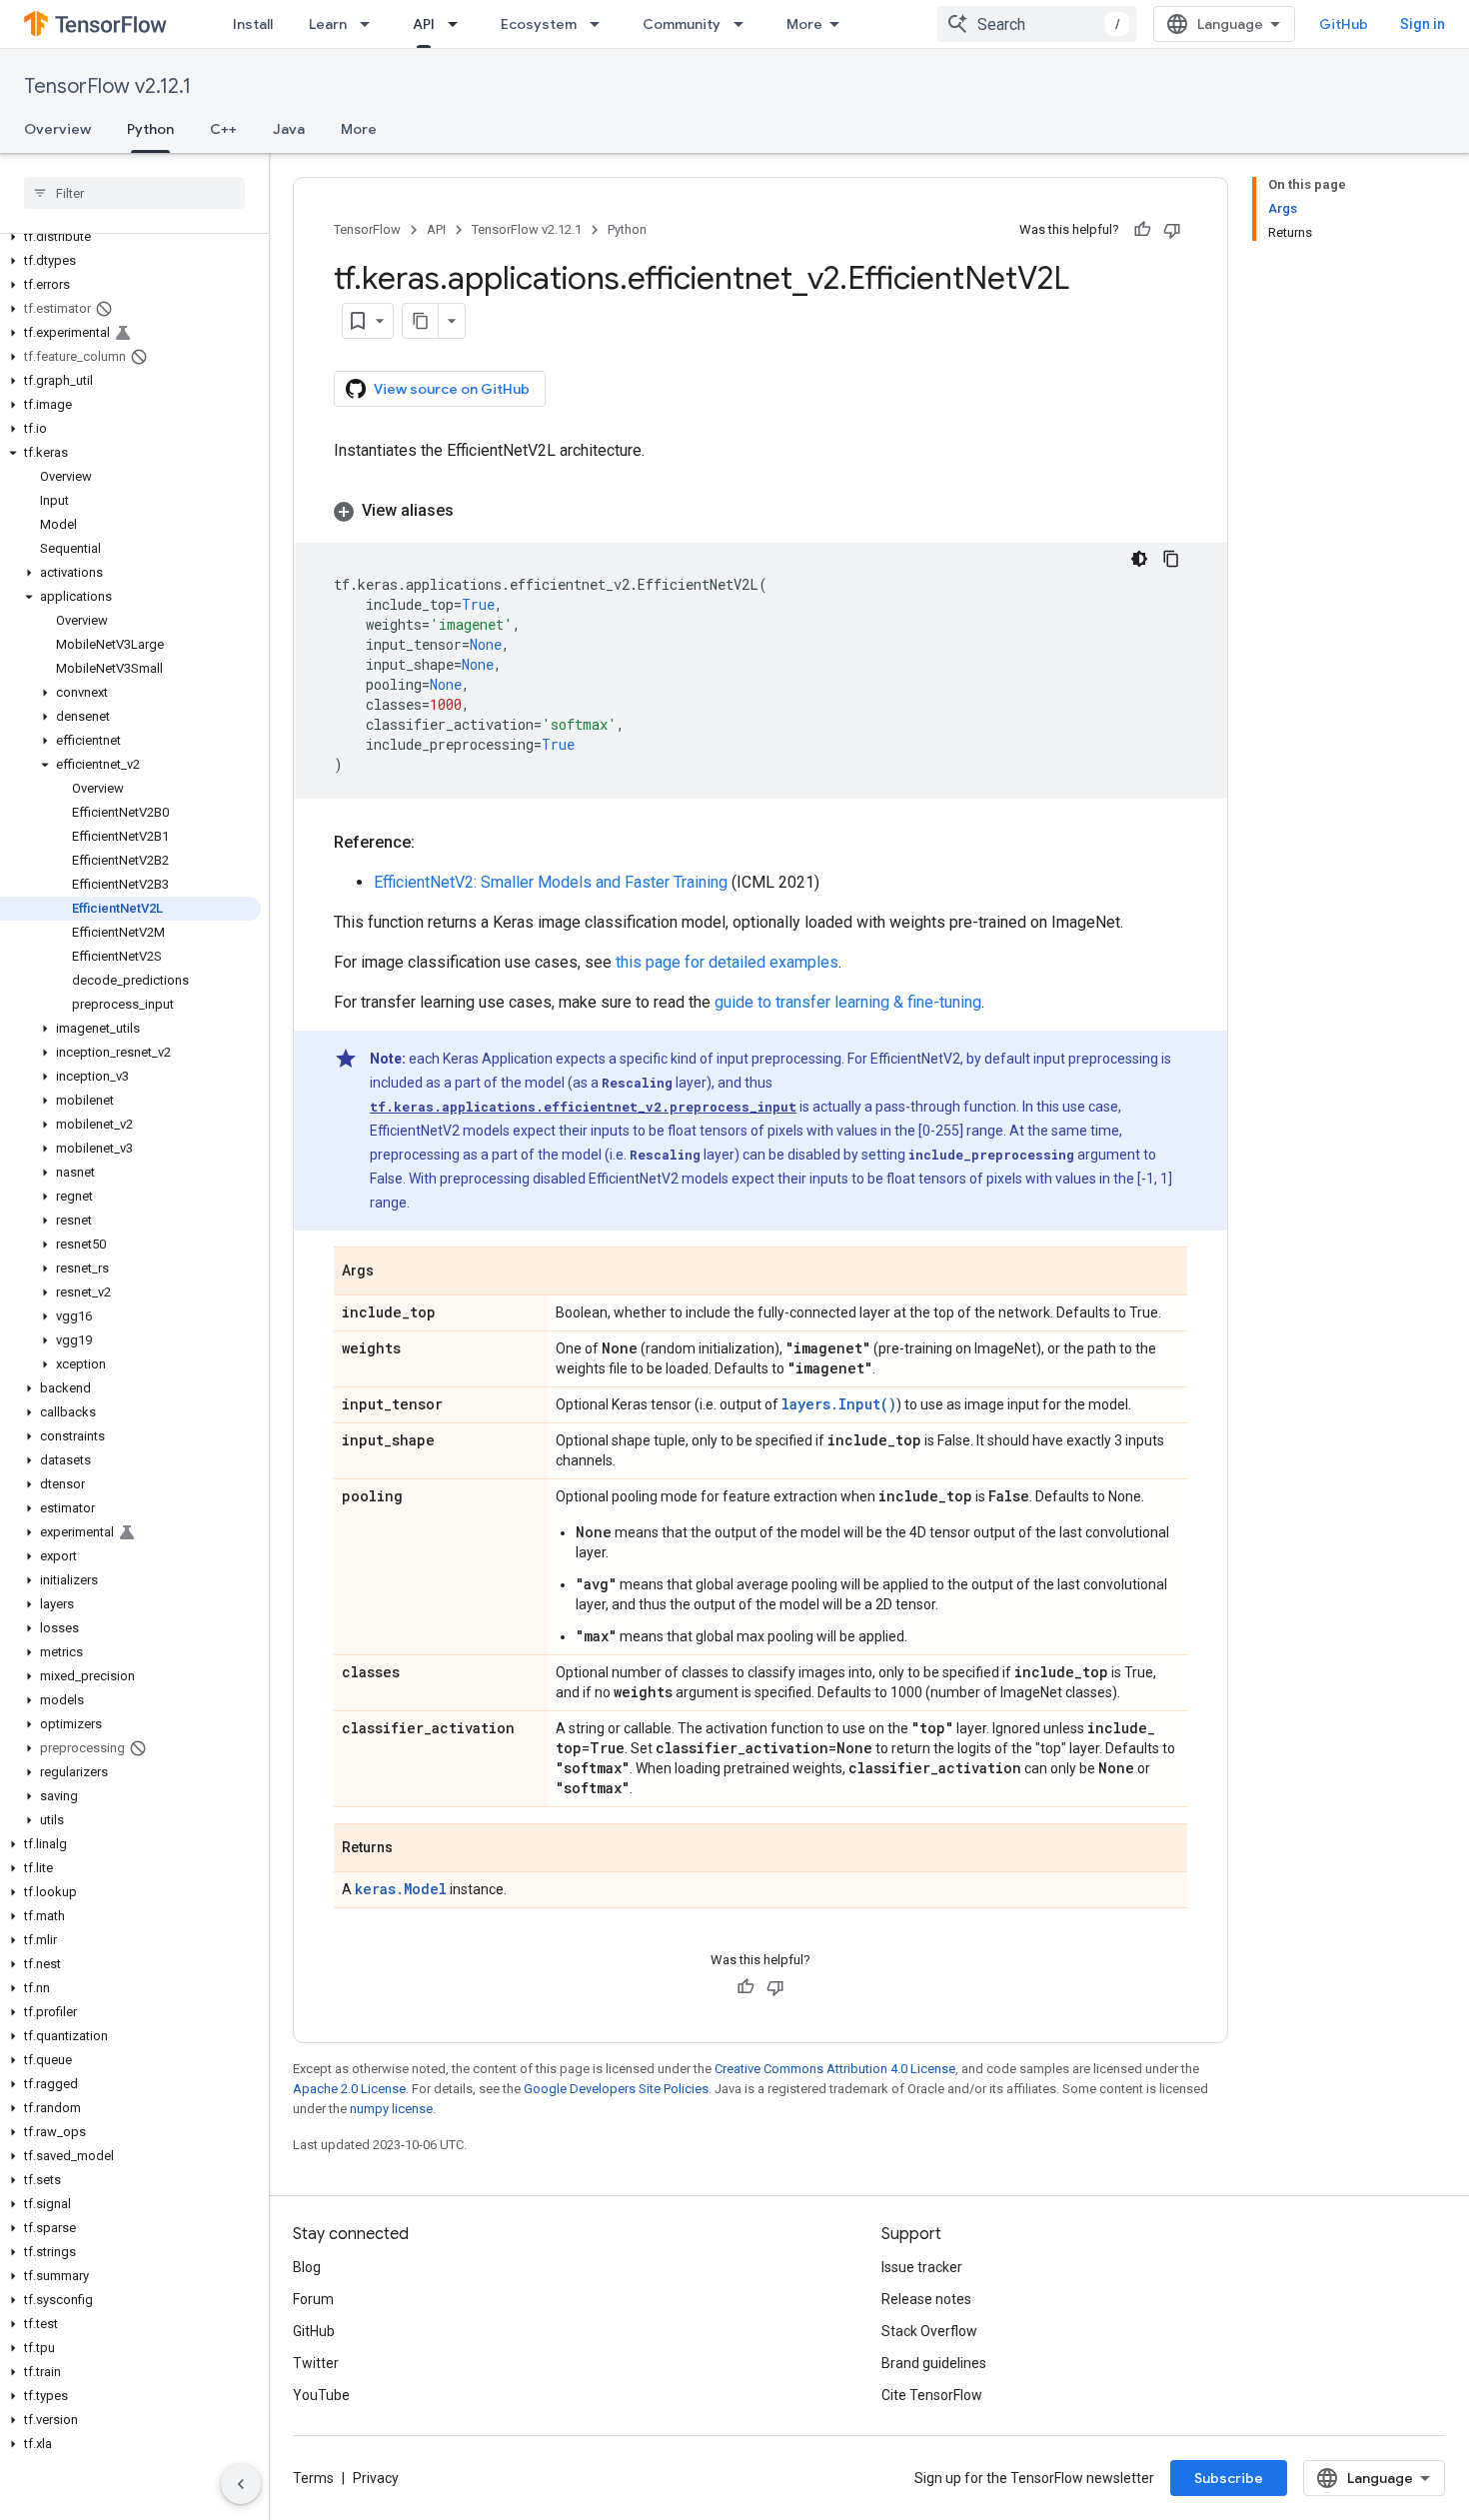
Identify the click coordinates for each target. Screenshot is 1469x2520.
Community (682, 24)
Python (150, 129)
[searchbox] (134, 193)
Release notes (926, 2299)
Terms (313, 2478)
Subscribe (1229, 2478)
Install (253, 24)
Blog (307, 2267)
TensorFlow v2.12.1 (107, 86)
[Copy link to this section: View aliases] (474, 511)
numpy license (391, 2109)
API (424, 24)
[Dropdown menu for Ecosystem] (601, 24)
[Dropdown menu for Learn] (371, 24)
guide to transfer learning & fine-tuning (848, 1002)
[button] (130, 237)
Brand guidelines (934, 2363)
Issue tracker (922, 2267)
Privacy (376, 2478)
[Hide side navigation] (241, 2484)
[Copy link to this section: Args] (394, 1272)
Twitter (316, 2363)
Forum (313, 2299)
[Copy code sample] (1171, 559)
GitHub (1344, 24)
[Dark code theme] (1139, 559)
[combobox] (1037, 24)
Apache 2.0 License (349, 2089)
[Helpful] (1142, 230)
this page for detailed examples (727, 962)
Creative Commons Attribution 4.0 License (835, 2069)
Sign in (1423, 24)
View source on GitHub (452, 389)
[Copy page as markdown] (421, 321)
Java (289, 129)
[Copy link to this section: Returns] (413, 1849)
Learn (328, 24)
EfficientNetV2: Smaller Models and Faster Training (551, 882)
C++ (223, 129)
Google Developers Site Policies (616, 2089)
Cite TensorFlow (932, 2395)
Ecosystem (539, 24)
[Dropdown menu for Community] (744, 24)
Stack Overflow (929, 2331)
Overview (57, 129)
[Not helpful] (1172, 230)
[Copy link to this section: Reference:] (435, 843)
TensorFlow (367, 229)
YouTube (321, 2395)
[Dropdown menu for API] (459, 24)
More (804, 24)
